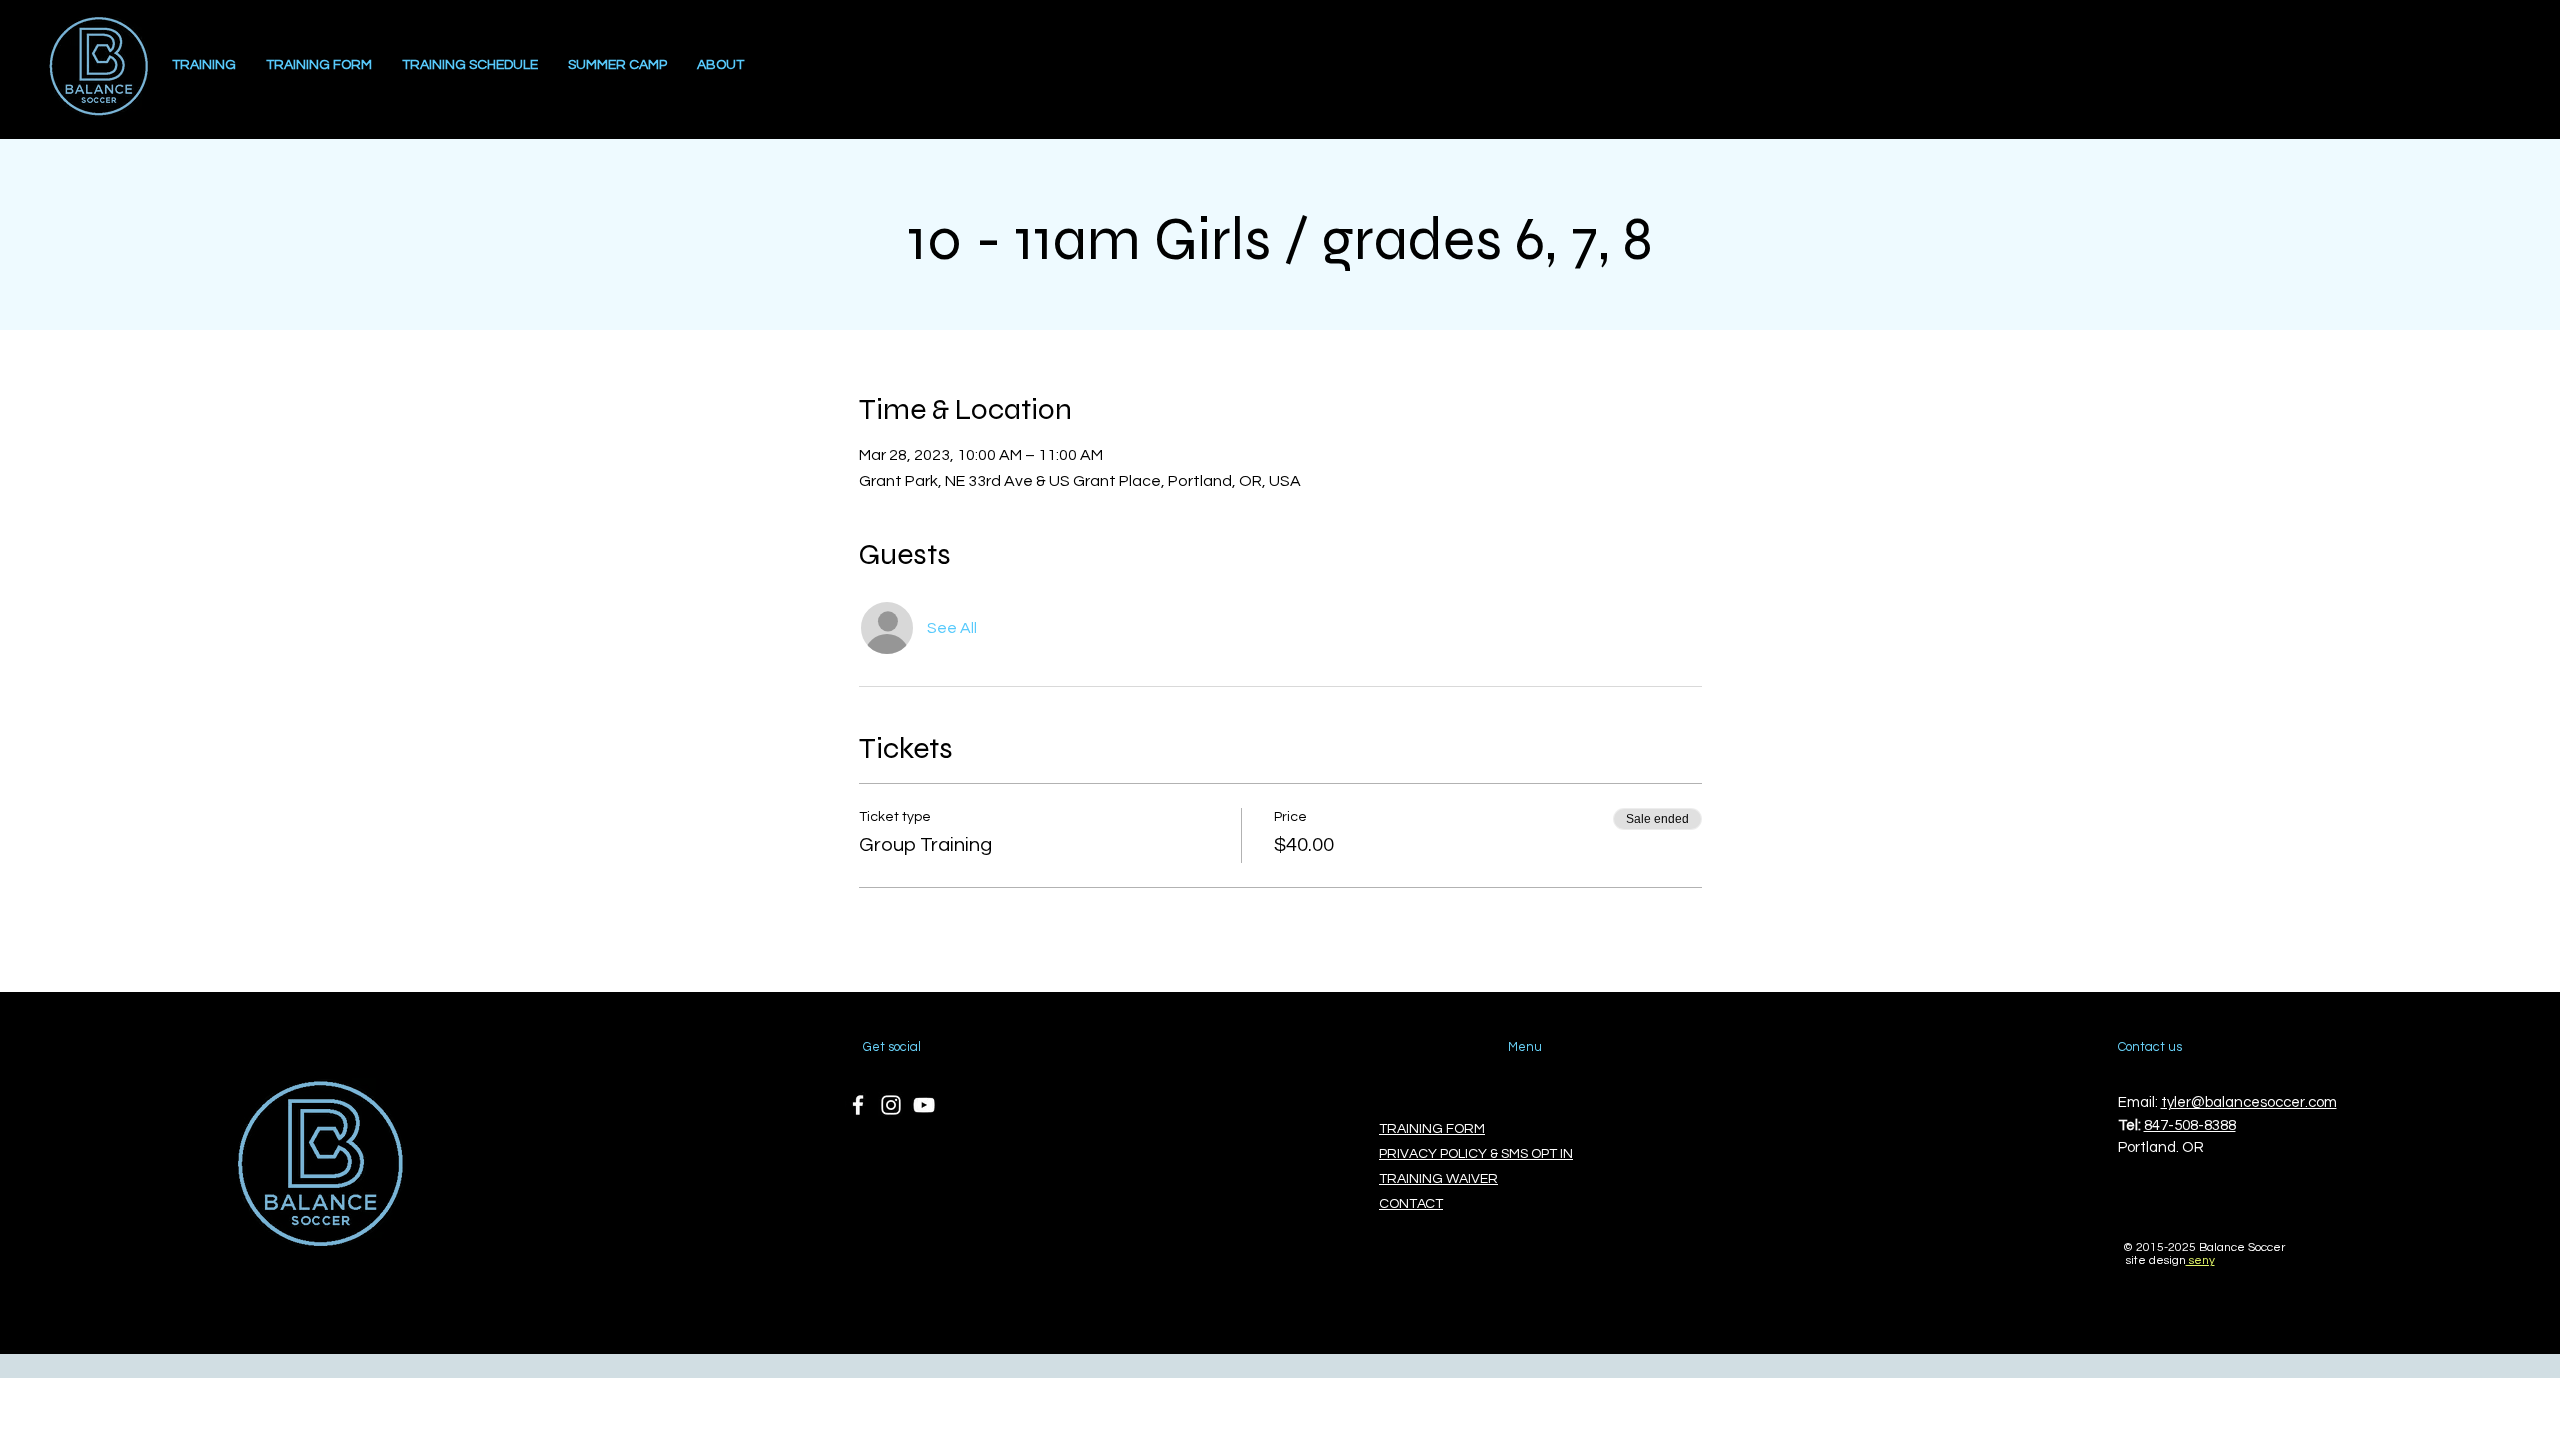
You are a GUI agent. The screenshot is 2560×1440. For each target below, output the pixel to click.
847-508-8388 (2190, 1125)
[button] (720, 65)
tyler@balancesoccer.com (2249, 1102)
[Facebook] (858, 1105)
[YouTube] (924, 1105)
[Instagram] (891, 1105)
